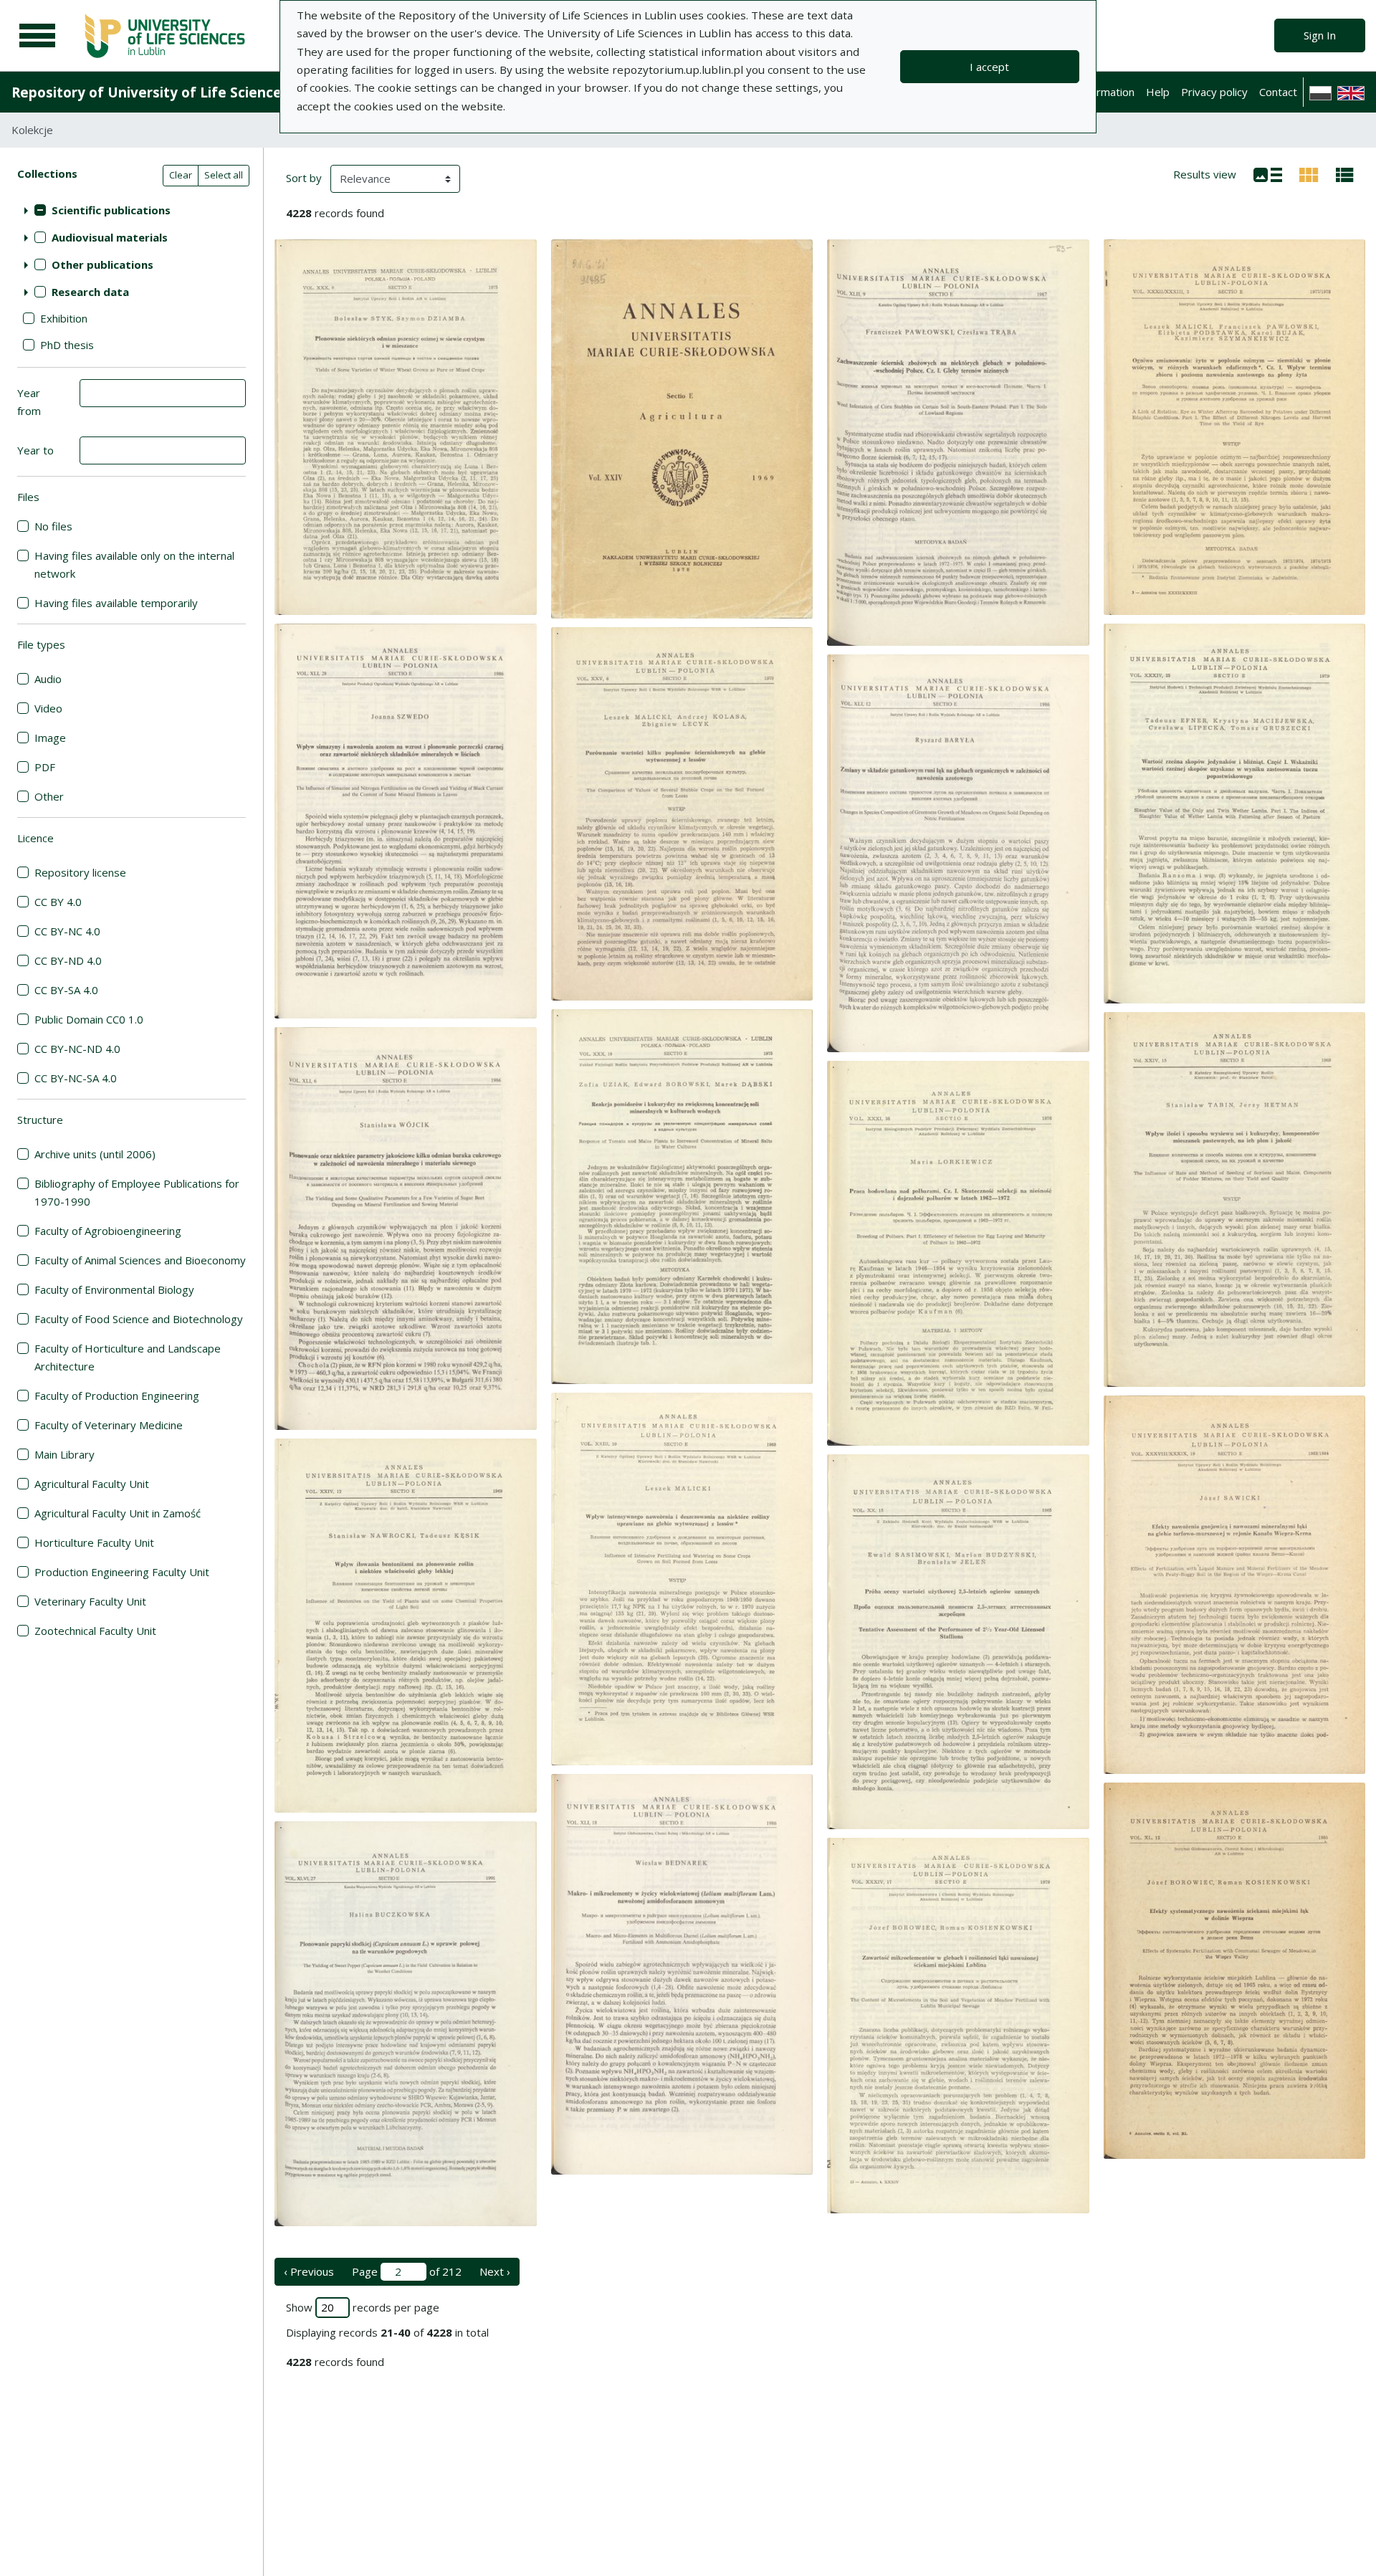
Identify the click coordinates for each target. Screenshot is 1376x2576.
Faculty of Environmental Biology (114, 1289)
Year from (29, 402)
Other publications (102, 264)
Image (50, 738)
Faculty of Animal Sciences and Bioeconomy (140, 1260)
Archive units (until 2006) (95, 1154)
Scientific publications (111, 210)
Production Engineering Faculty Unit (122, 1572)
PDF (45, 767)
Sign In (1320, 35)
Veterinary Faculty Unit (90, 1601)
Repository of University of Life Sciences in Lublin (180, 92)
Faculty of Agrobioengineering (108, 1231)
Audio (48, 679)
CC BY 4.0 (58, 902)
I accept (989, 67)
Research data (90, 292)
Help (1158, 92)
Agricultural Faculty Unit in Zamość (118, 1513)
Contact (1278, 92)
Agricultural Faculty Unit (92, 1484)
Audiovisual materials (110, 237)
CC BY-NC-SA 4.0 (76, 1078)
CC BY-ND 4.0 (68, 960)
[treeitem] (132, 210)
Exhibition (64, 318)
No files (53, 526)
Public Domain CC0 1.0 (89, 1019)
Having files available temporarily (116, 603)
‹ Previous (309, 2271)
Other (49, 796)
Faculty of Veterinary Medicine (109, 1425)
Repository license (80, 872)
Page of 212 (407, 2271)
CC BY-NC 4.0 (67, 931)
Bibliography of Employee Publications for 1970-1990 (137, 1192)
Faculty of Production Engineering (117, 1396)
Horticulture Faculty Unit (94, 1542)
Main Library (64, 1454)
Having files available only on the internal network (134, 564)
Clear (181, 175)
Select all (224, 175)
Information (1106, 92)
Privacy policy (1214, 92)
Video (48, 708)
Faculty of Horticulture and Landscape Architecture (128, 1357)
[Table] (1345, 173)
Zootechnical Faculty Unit (95, 1631)
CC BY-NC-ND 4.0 (77, 1049)
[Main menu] (37, 36)
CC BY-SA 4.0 (66, 990)
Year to (35, 450)
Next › (495, 2271)
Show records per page (363, 2307)
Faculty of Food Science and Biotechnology (139, 1319)
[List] (1268, 173)
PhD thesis (67, 345)
